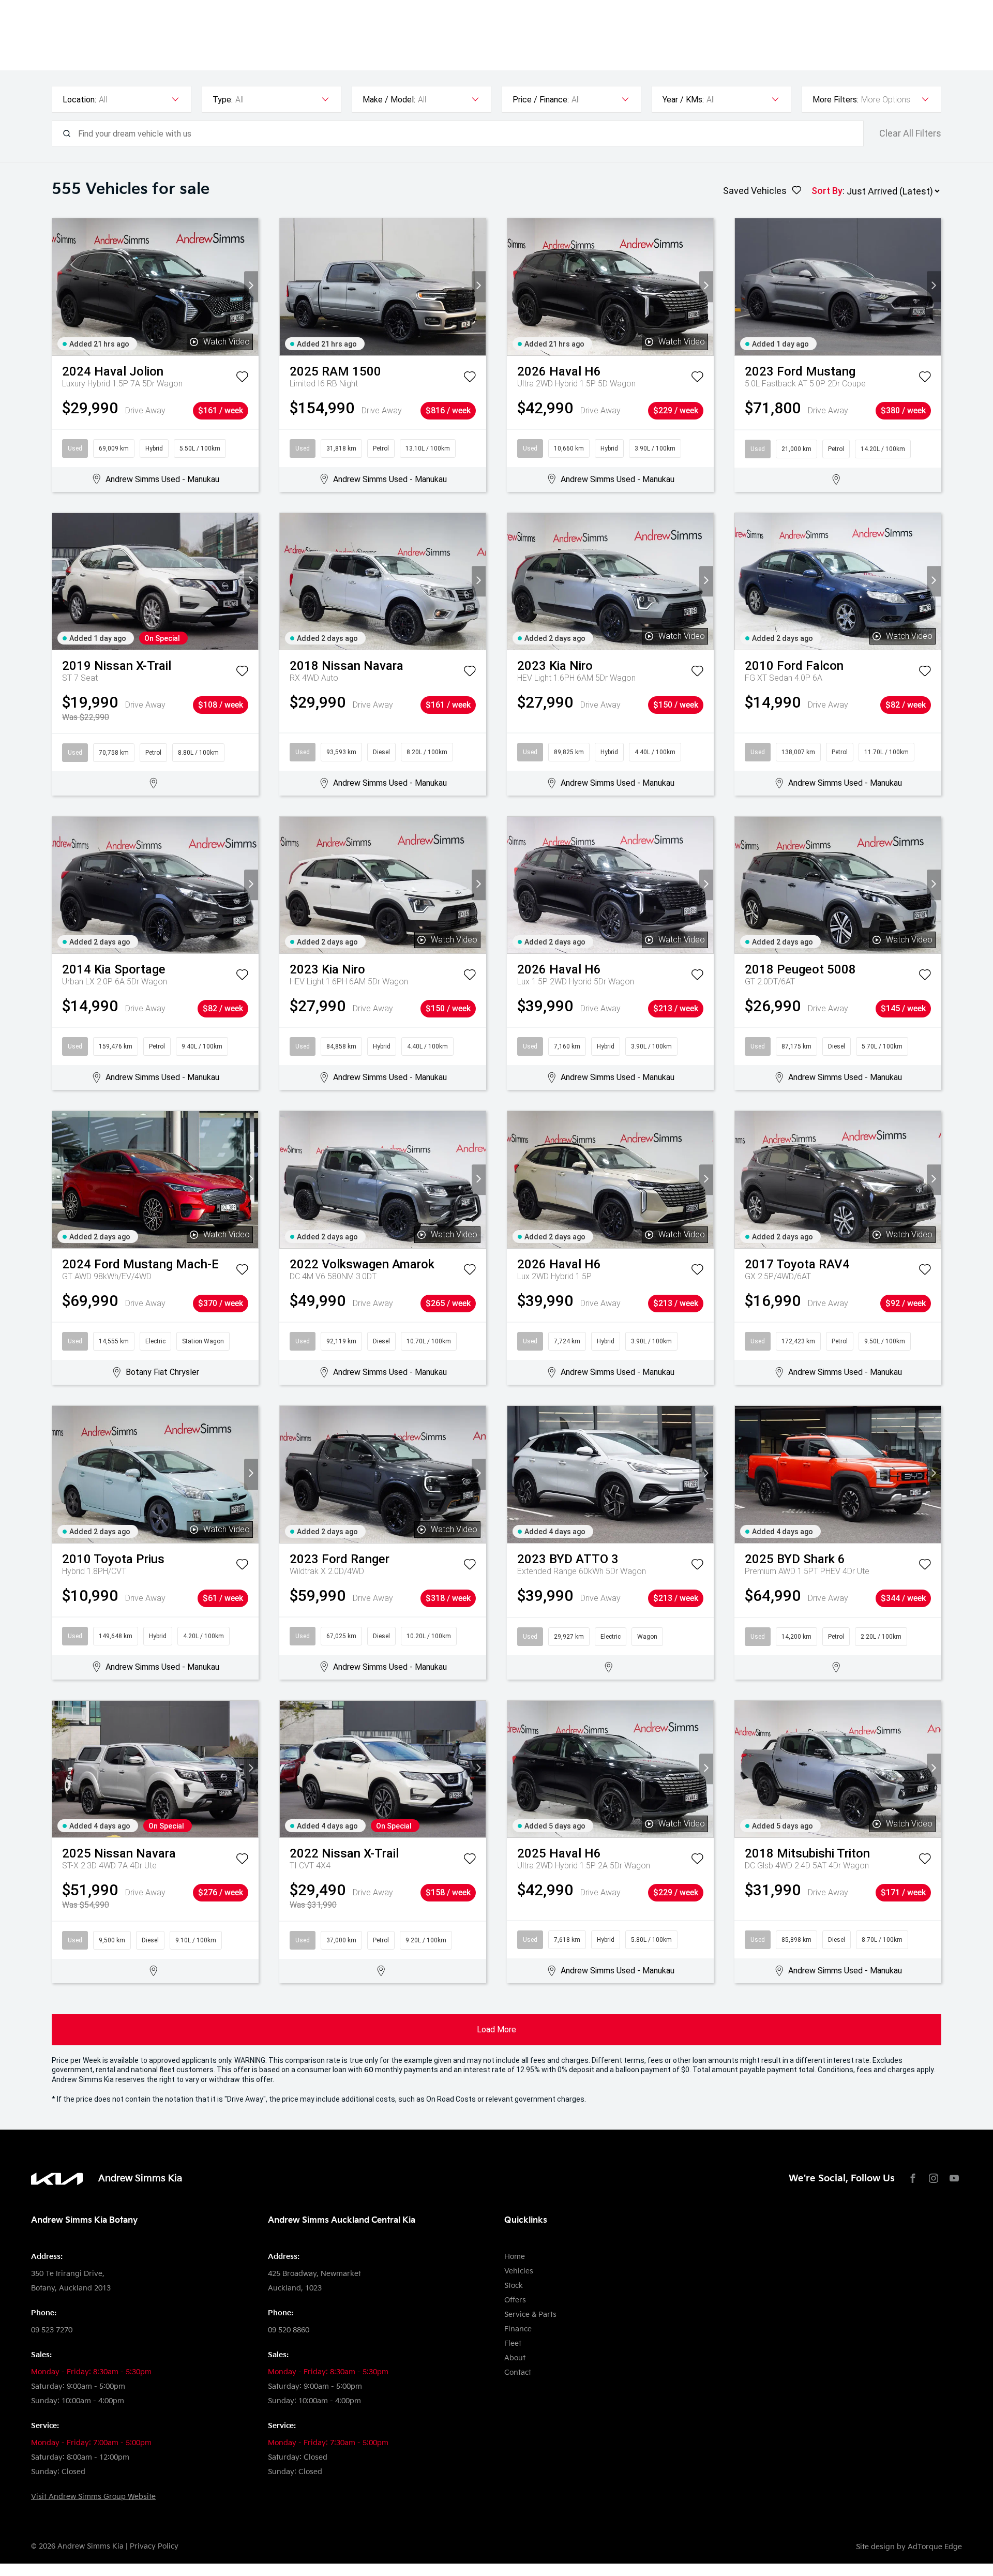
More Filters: (836, 100)
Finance (518, 2329)
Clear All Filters (910, 133)
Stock (514, 2286)
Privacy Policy (154, 2546)
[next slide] (251, 287)
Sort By (827, 191)
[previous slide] (59, 287)
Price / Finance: (541, 100)
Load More (496, 2030)
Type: (223, 100)
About (515, 2358)
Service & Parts (530, 2315)
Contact (518, 2372)
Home (515, 2257)
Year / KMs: (683, 100)
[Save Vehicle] (242, 379)
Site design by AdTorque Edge (909, 2547)
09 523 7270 (52, 2330)
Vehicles (519, 2271)
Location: (79, 100)
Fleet (513, 2343)
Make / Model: (389, 100)
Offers (515, 2300)
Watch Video (227, 342)
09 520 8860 (289, 2330)
